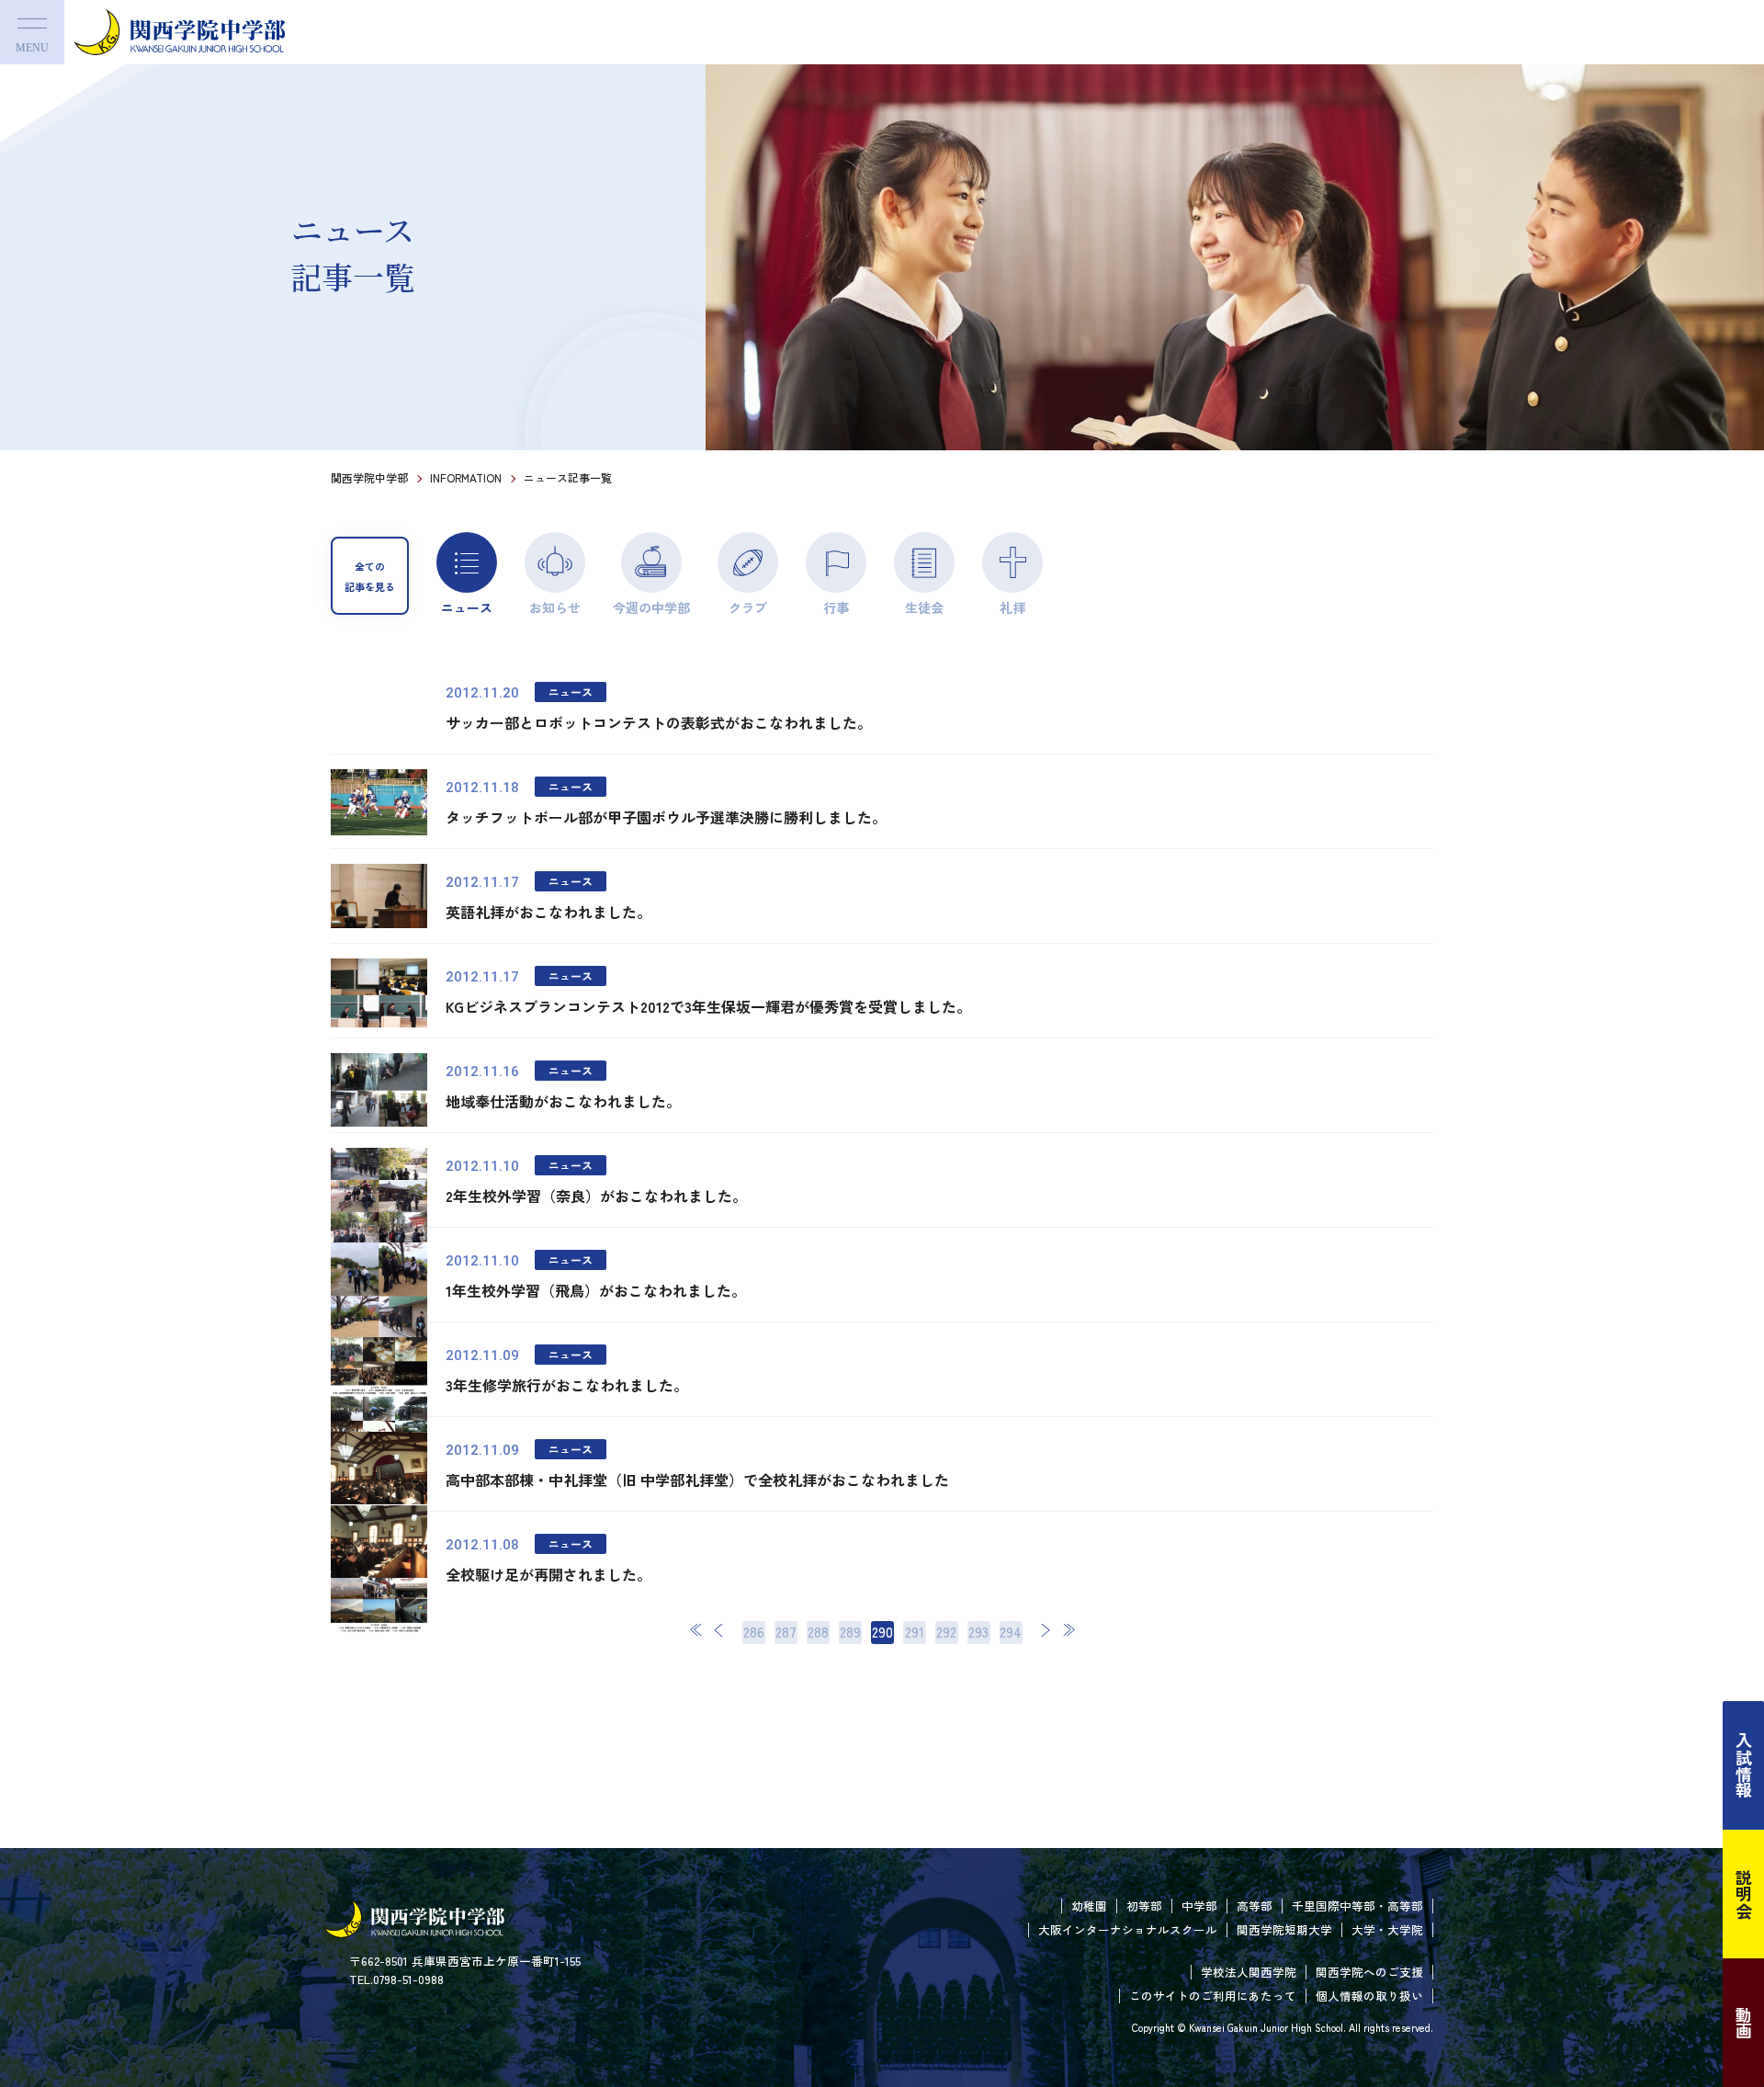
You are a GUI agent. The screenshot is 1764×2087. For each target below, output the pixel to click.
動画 (1744, 2023)
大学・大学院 (1387, 1929)
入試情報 (1744, 1765)
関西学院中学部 (369, 477)
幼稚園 (1089, 1906)
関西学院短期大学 (1284, 1929)
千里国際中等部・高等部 (1357, 1906)
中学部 (1199, 1906)
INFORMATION (466, 477)
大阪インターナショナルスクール (1128, 1929)
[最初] (696, 1630)
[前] (719, 1630)
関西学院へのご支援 (1369, 1972)
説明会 (1744, 1894)
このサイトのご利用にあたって (1213, 1996)
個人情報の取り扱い (1369, 1996)
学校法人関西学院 (1249, 1972)
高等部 (1255, 1906)
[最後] (1069, 1630)
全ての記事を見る (370, 576)
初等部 (1144, 1906)
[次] (1046, 1630)
